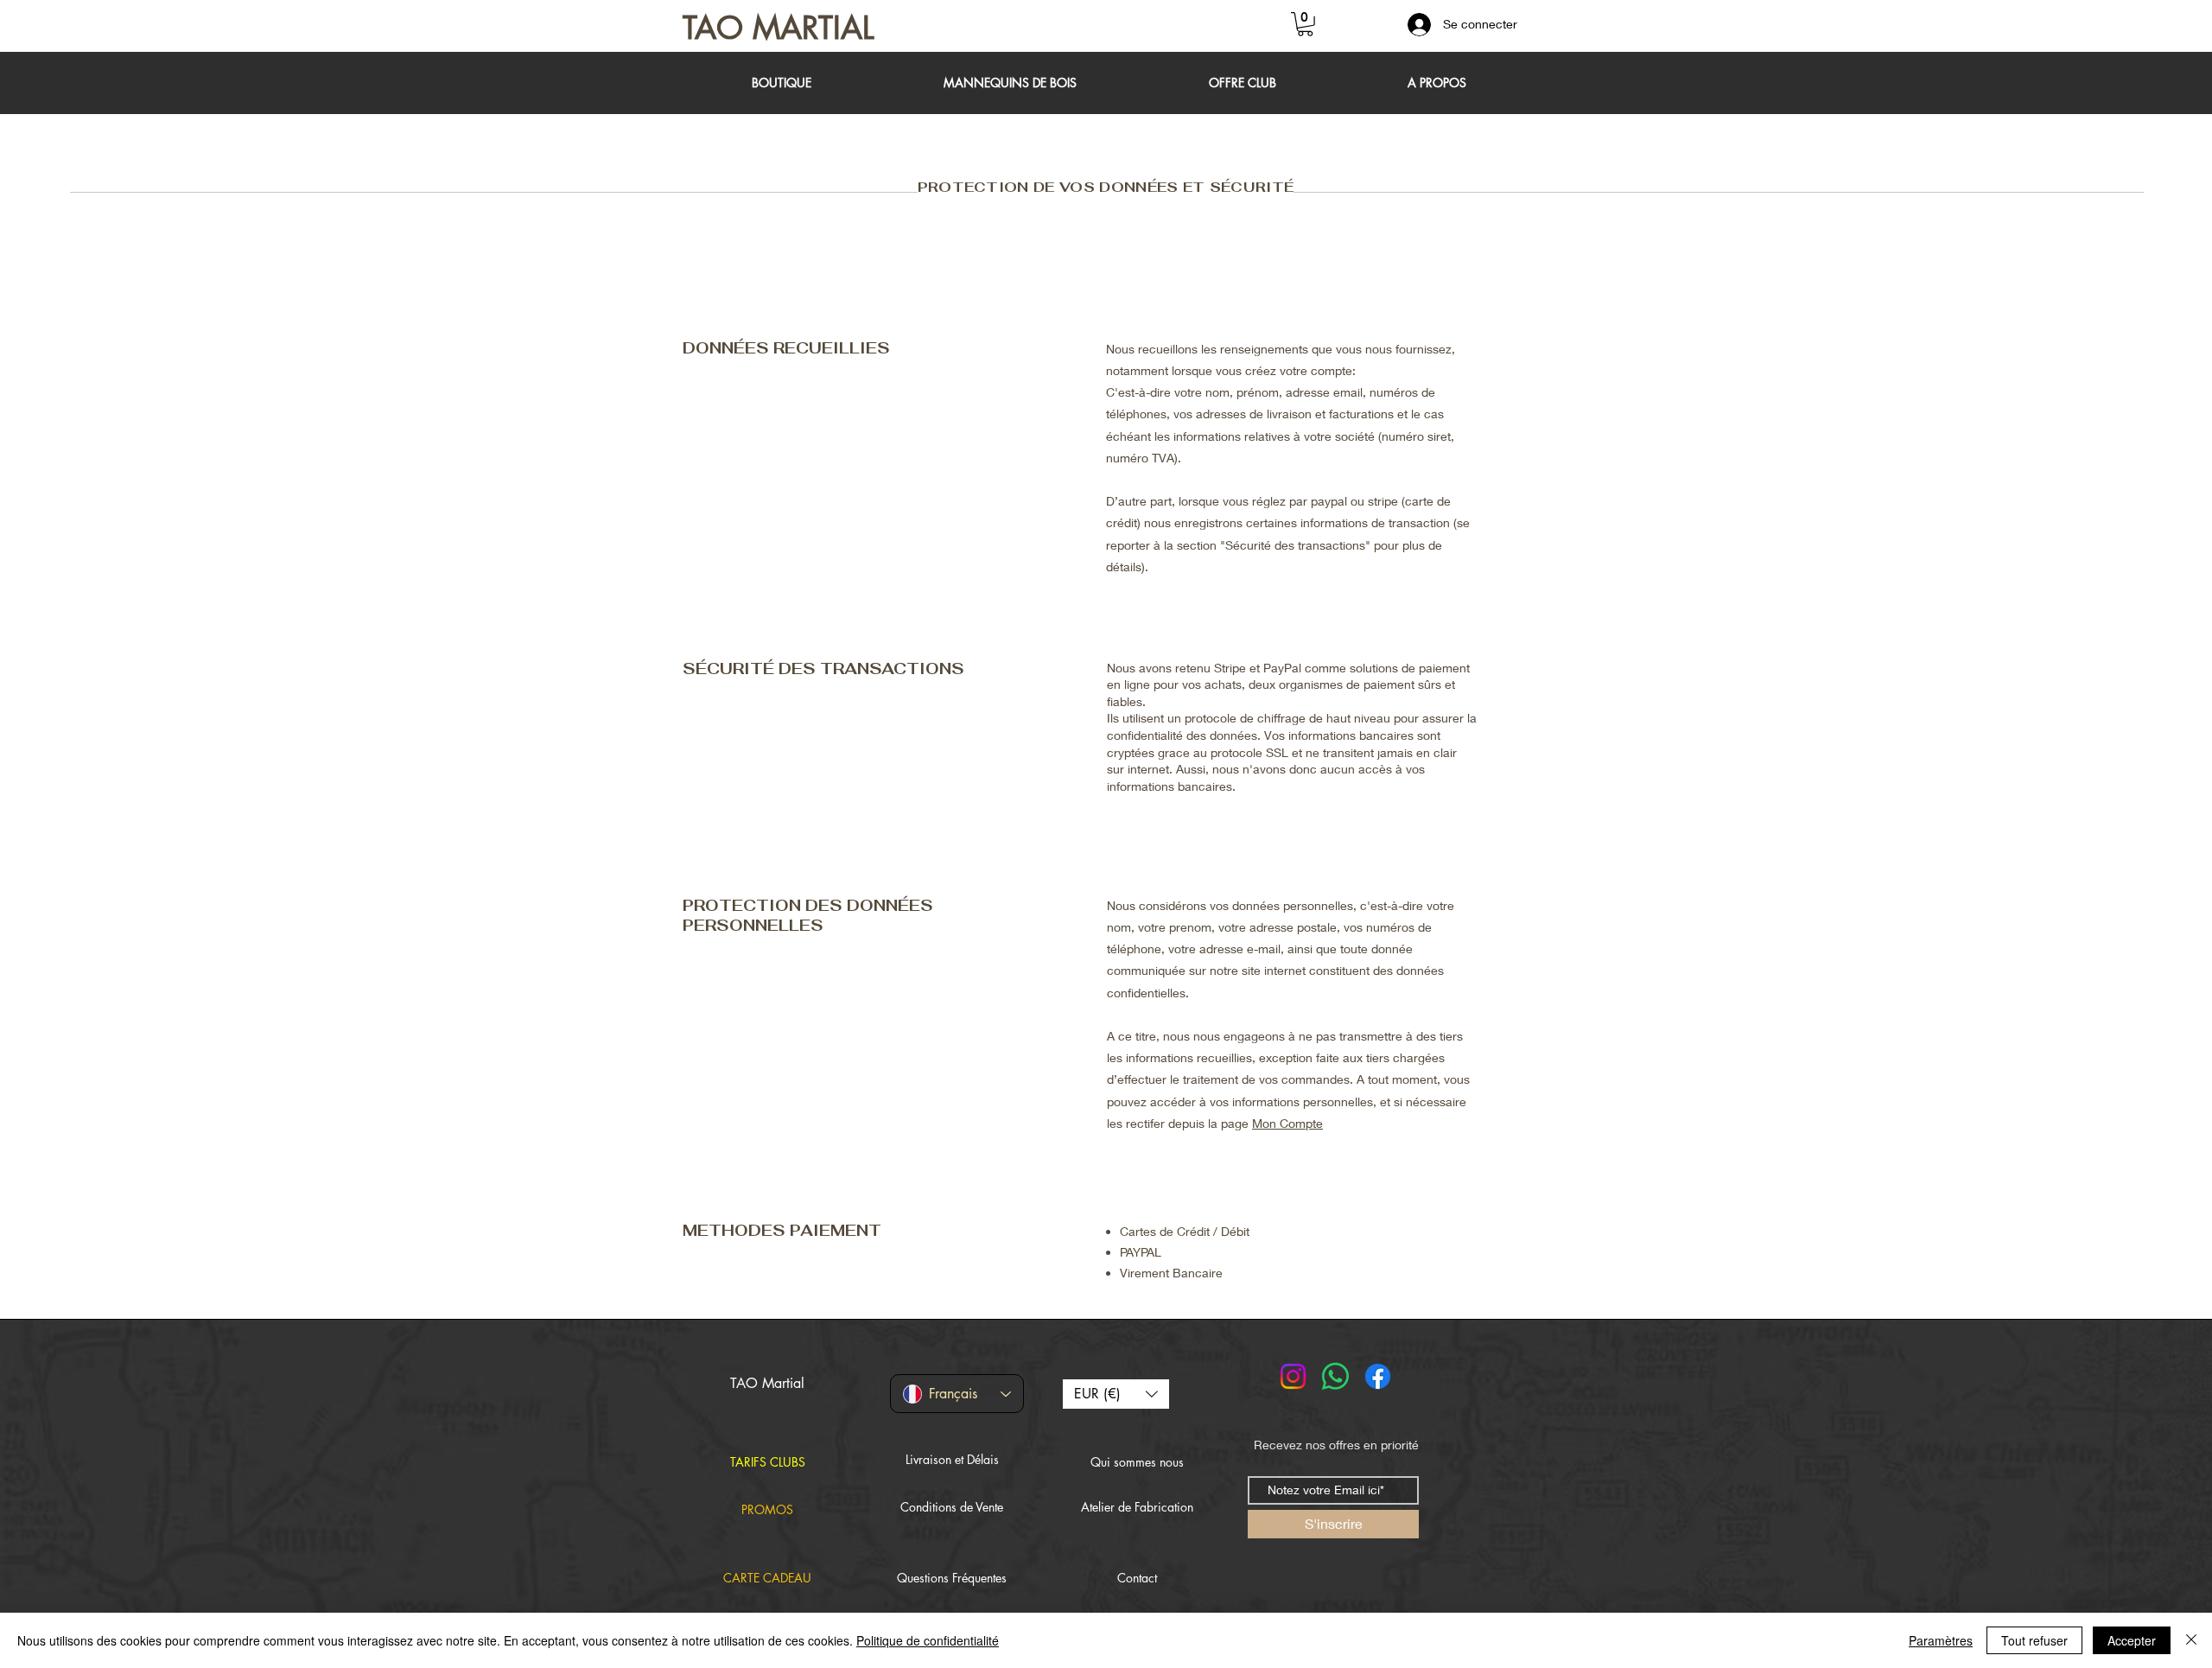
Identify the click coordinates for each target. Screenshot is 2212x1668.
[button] (1305, 24)
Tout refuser (2034, 1640)
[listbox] (1116, 1394)
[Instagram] (1293, 1376)
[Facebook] (1378, 1376)
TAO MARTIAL (779, 28)
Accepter (2132, 1640)
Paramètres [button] (1941, 1640)
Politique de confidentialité (928, 1640)
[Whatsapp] (1335, 1376)
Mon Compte (1287, 1123)
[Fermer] (2191, 1640)
